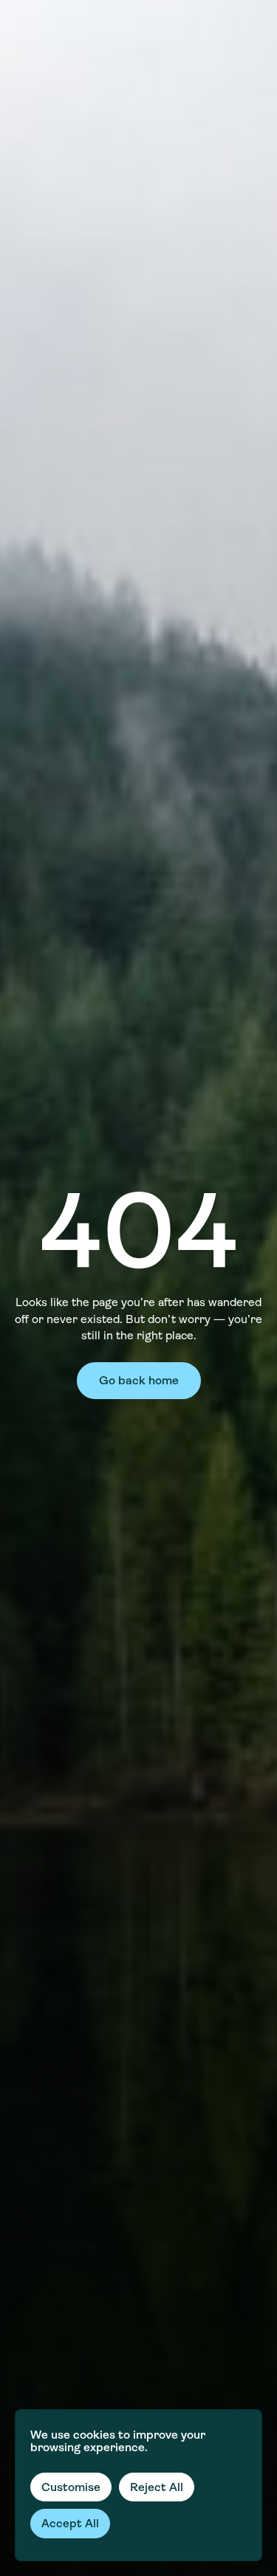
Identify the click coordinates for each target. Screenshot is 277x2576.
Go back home (139, 1380)
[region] (138, 2485)
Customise (71, 2487)
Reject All (157, 2487)
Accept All (70, 2523)
